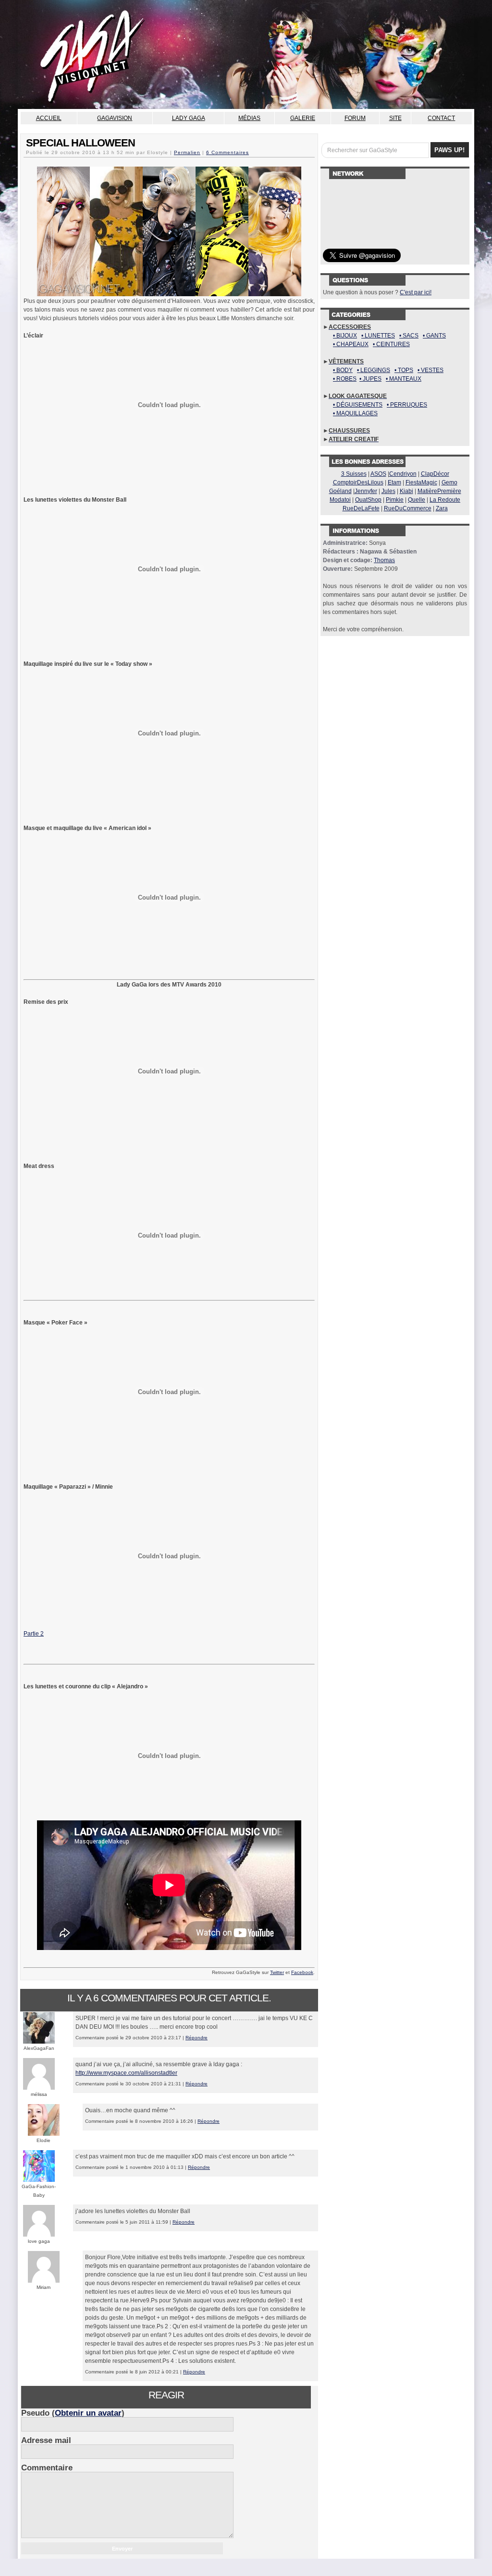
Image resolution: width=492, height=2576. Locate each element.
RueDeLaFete (361, 508)
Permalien (187, 152)
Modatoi (340, 500)
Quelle (417, 500)
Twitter (277, 1972)
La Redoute (445, 500)
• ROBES (345, 379)
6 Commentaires (228, 152)
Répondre (197, 2038)
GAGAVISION (115, 118)
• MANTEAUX (404, 379)
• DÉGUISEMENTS (358, 405)
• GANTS (434, 336)
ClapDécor (435, 474)
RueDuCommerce (408, 508)
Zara (442, 508)
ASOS (378, 474)
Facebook (302, 1972)
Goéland (340, 491)
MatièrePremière (439, 491)
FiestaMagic (421, 482)
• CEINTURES (391, 344)
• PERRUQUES (407, 405)
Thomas (384, 560)
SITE (395, 118)
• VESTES (430, 370)
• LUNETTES (378, 336)
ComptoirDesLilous (358, 482)
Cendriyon (403, 474)
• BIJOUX (345, 336)
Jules (388, 491)
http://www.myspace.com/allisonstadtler (126, 2073)
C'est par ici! (416, 292)
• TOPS (404, 370)
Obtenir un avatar (88, 2413)
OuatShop (368, 500)
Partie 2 (34, 1634)
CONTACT (441, 118)
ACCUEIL (49, 118)
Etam (394, 482)
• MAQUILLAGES (355, 413)
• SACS (409, 336)
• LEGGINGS (374, 370)
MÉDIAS (249, 118)
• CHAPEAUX (351, 344)
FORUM (355, 118)
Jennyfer (366, 491)
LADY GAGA (189, 118)
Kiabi (406, 491)
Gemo (449, 482)
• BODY (343, 370)
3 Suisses (354, 474)
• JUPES (370, 379)
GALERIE (303, 118)
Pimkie (395, 500)
